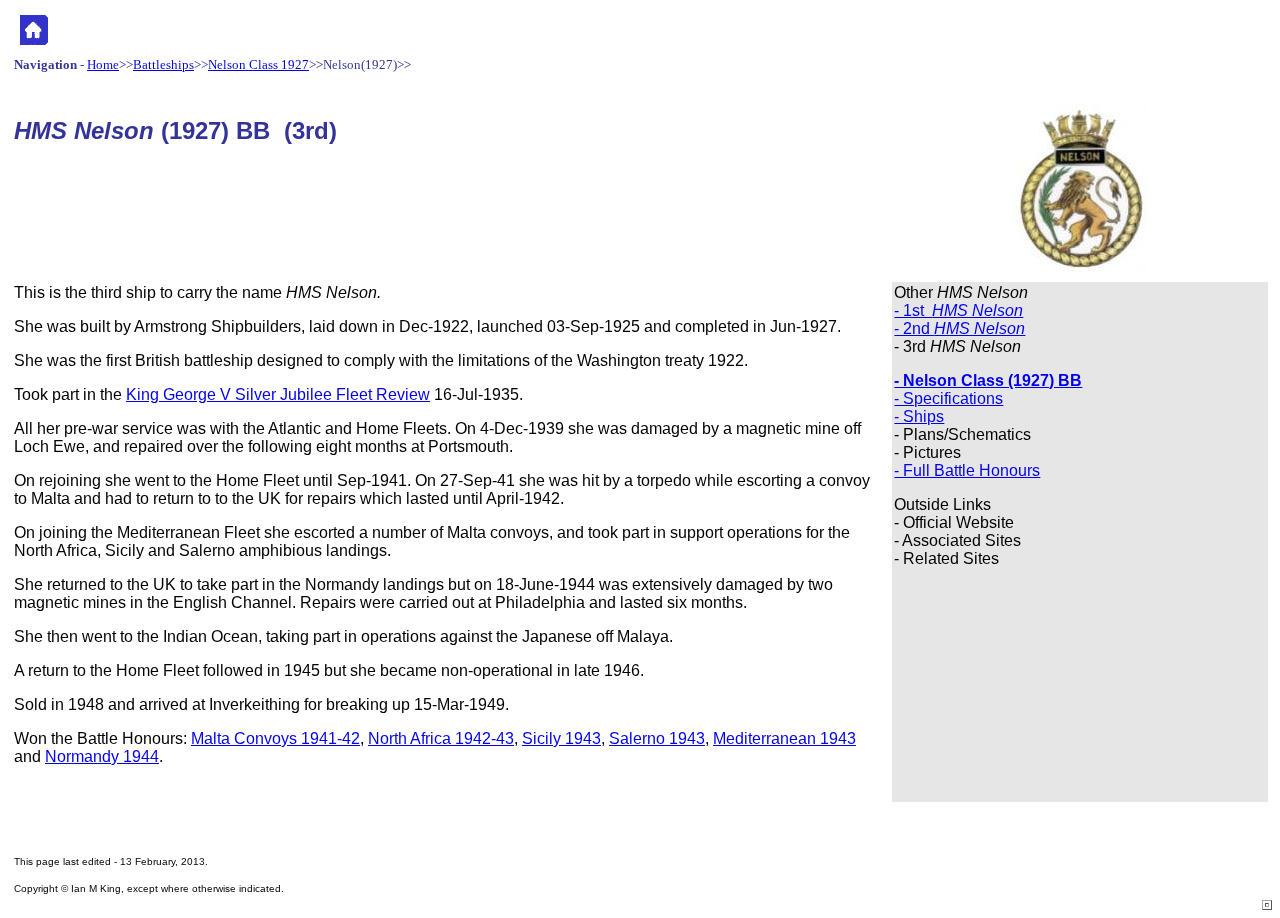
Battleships (163, 64)
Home (103, 64)
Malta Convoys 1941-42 (275, 738)
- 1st (958, 310)
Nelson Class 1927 (258, 64)
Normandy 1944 (102, 756)
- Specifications (948, 398)
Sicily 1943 (561, 738)
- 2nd (959, 328)
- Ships (919, 416)
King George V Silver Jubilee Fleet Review (278, 394)
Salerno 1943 (657, 738)
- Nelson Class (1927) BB (988, 380)
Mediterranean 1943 (784, 738)
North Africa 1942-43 (441, 738)
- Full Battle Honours (967, 470)
